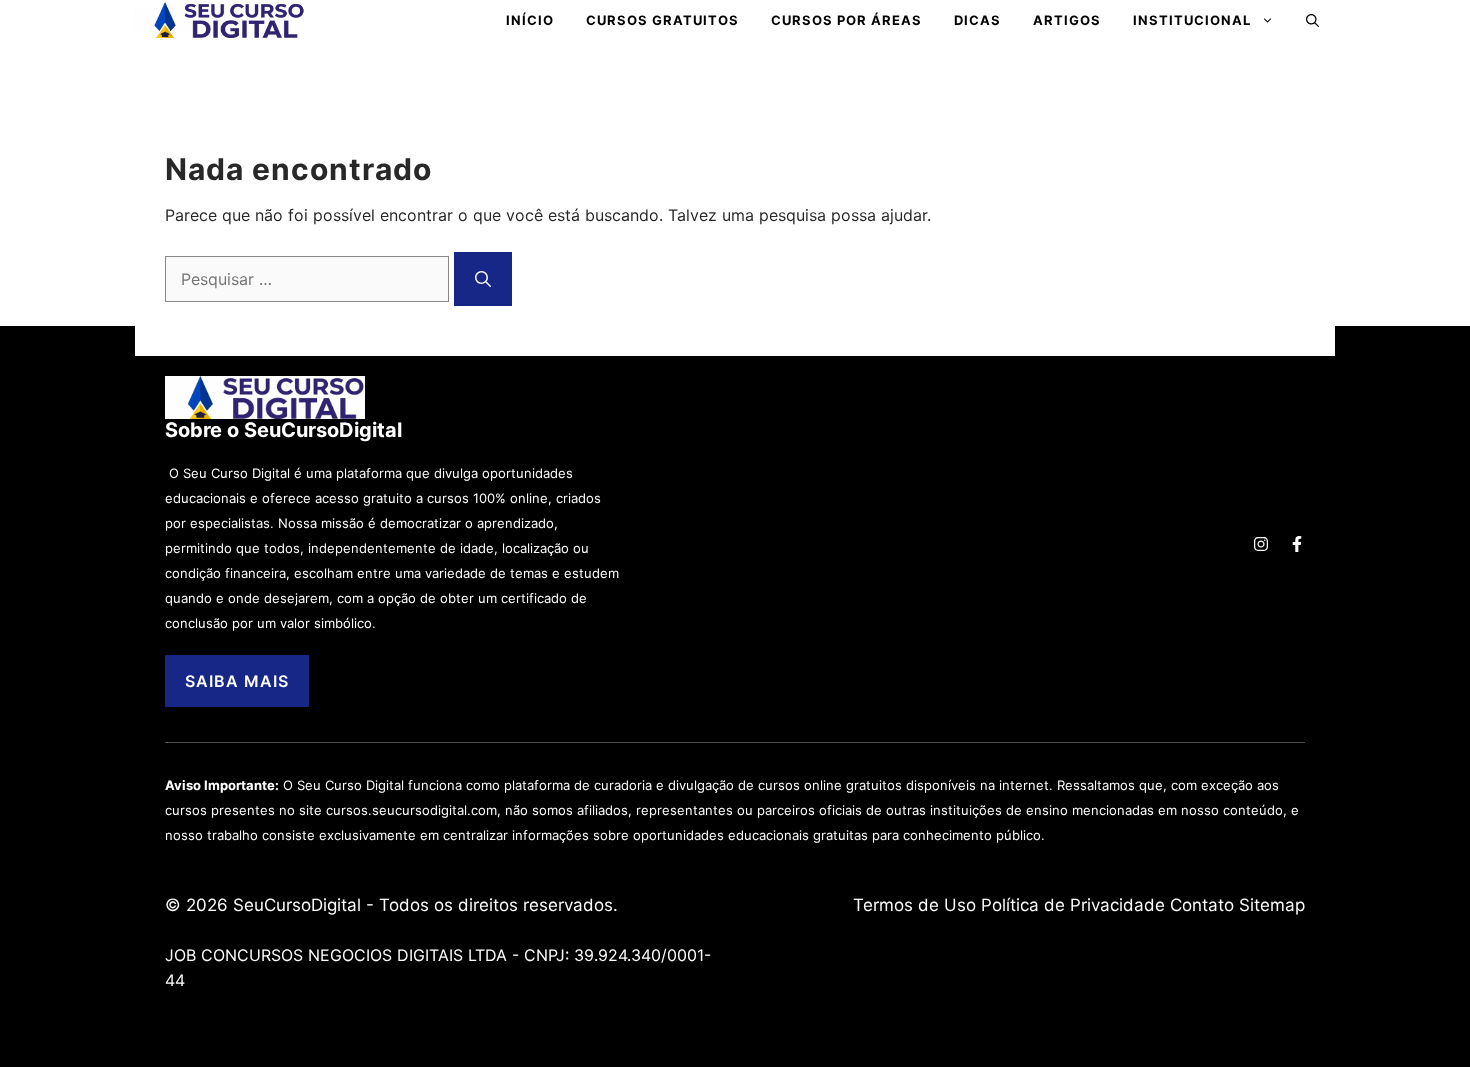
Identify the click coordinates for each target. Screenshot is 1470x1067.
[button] (1312, 20)
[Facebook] (1297, 544)
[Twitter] (1261, 544)
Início (530, 20)
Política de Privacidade (1073, 905)
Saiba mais (237, 681)
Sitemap (1272, 905)
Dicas (977, 20)
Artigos (1067, 20)
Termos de (898, 905)
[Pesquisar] (483, 279)
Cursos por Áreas (846, 20)
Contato (1202, 905)
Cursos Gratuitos (662, 20)
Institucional (1192, 20)
